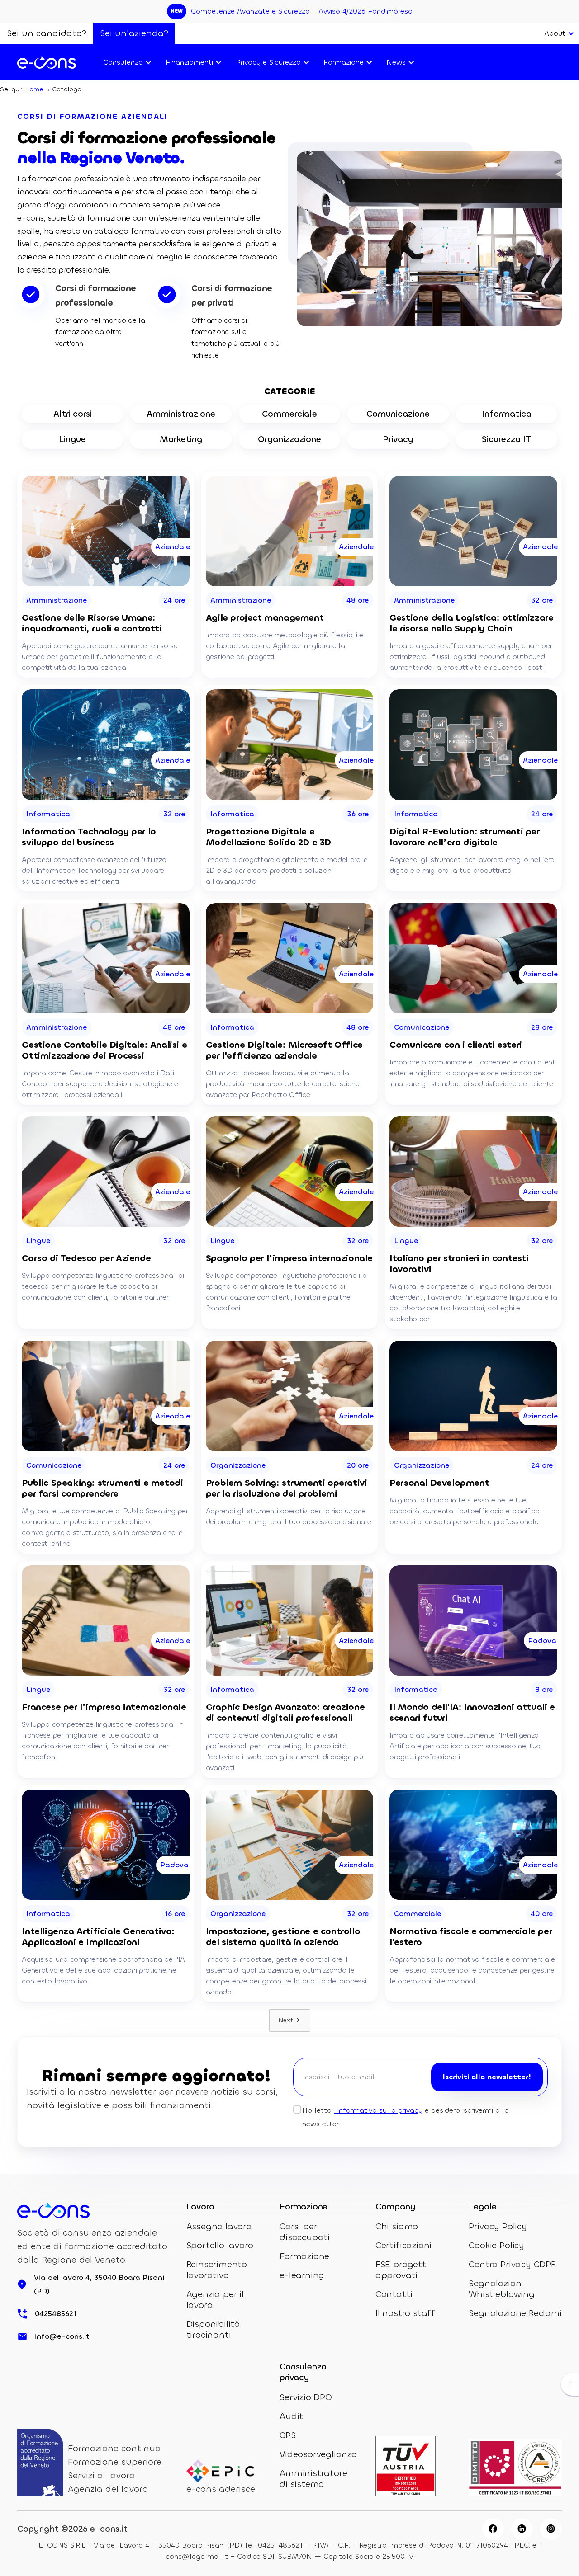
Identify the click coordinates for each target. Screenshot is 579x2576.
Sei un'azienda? (134, 33)
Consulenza (123, 62)
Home (34, 89)
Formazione (344, 62)
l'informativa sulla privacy (378, 2110)
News (396, 62)
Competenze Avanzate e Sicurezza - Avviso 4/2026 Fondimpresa (302, 11)
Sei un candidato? (47, 33)
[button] (558, 33)
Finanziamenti (189, 62)
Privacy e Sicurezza (268, 62)
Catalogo (67, 89)
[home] (47, 62)
